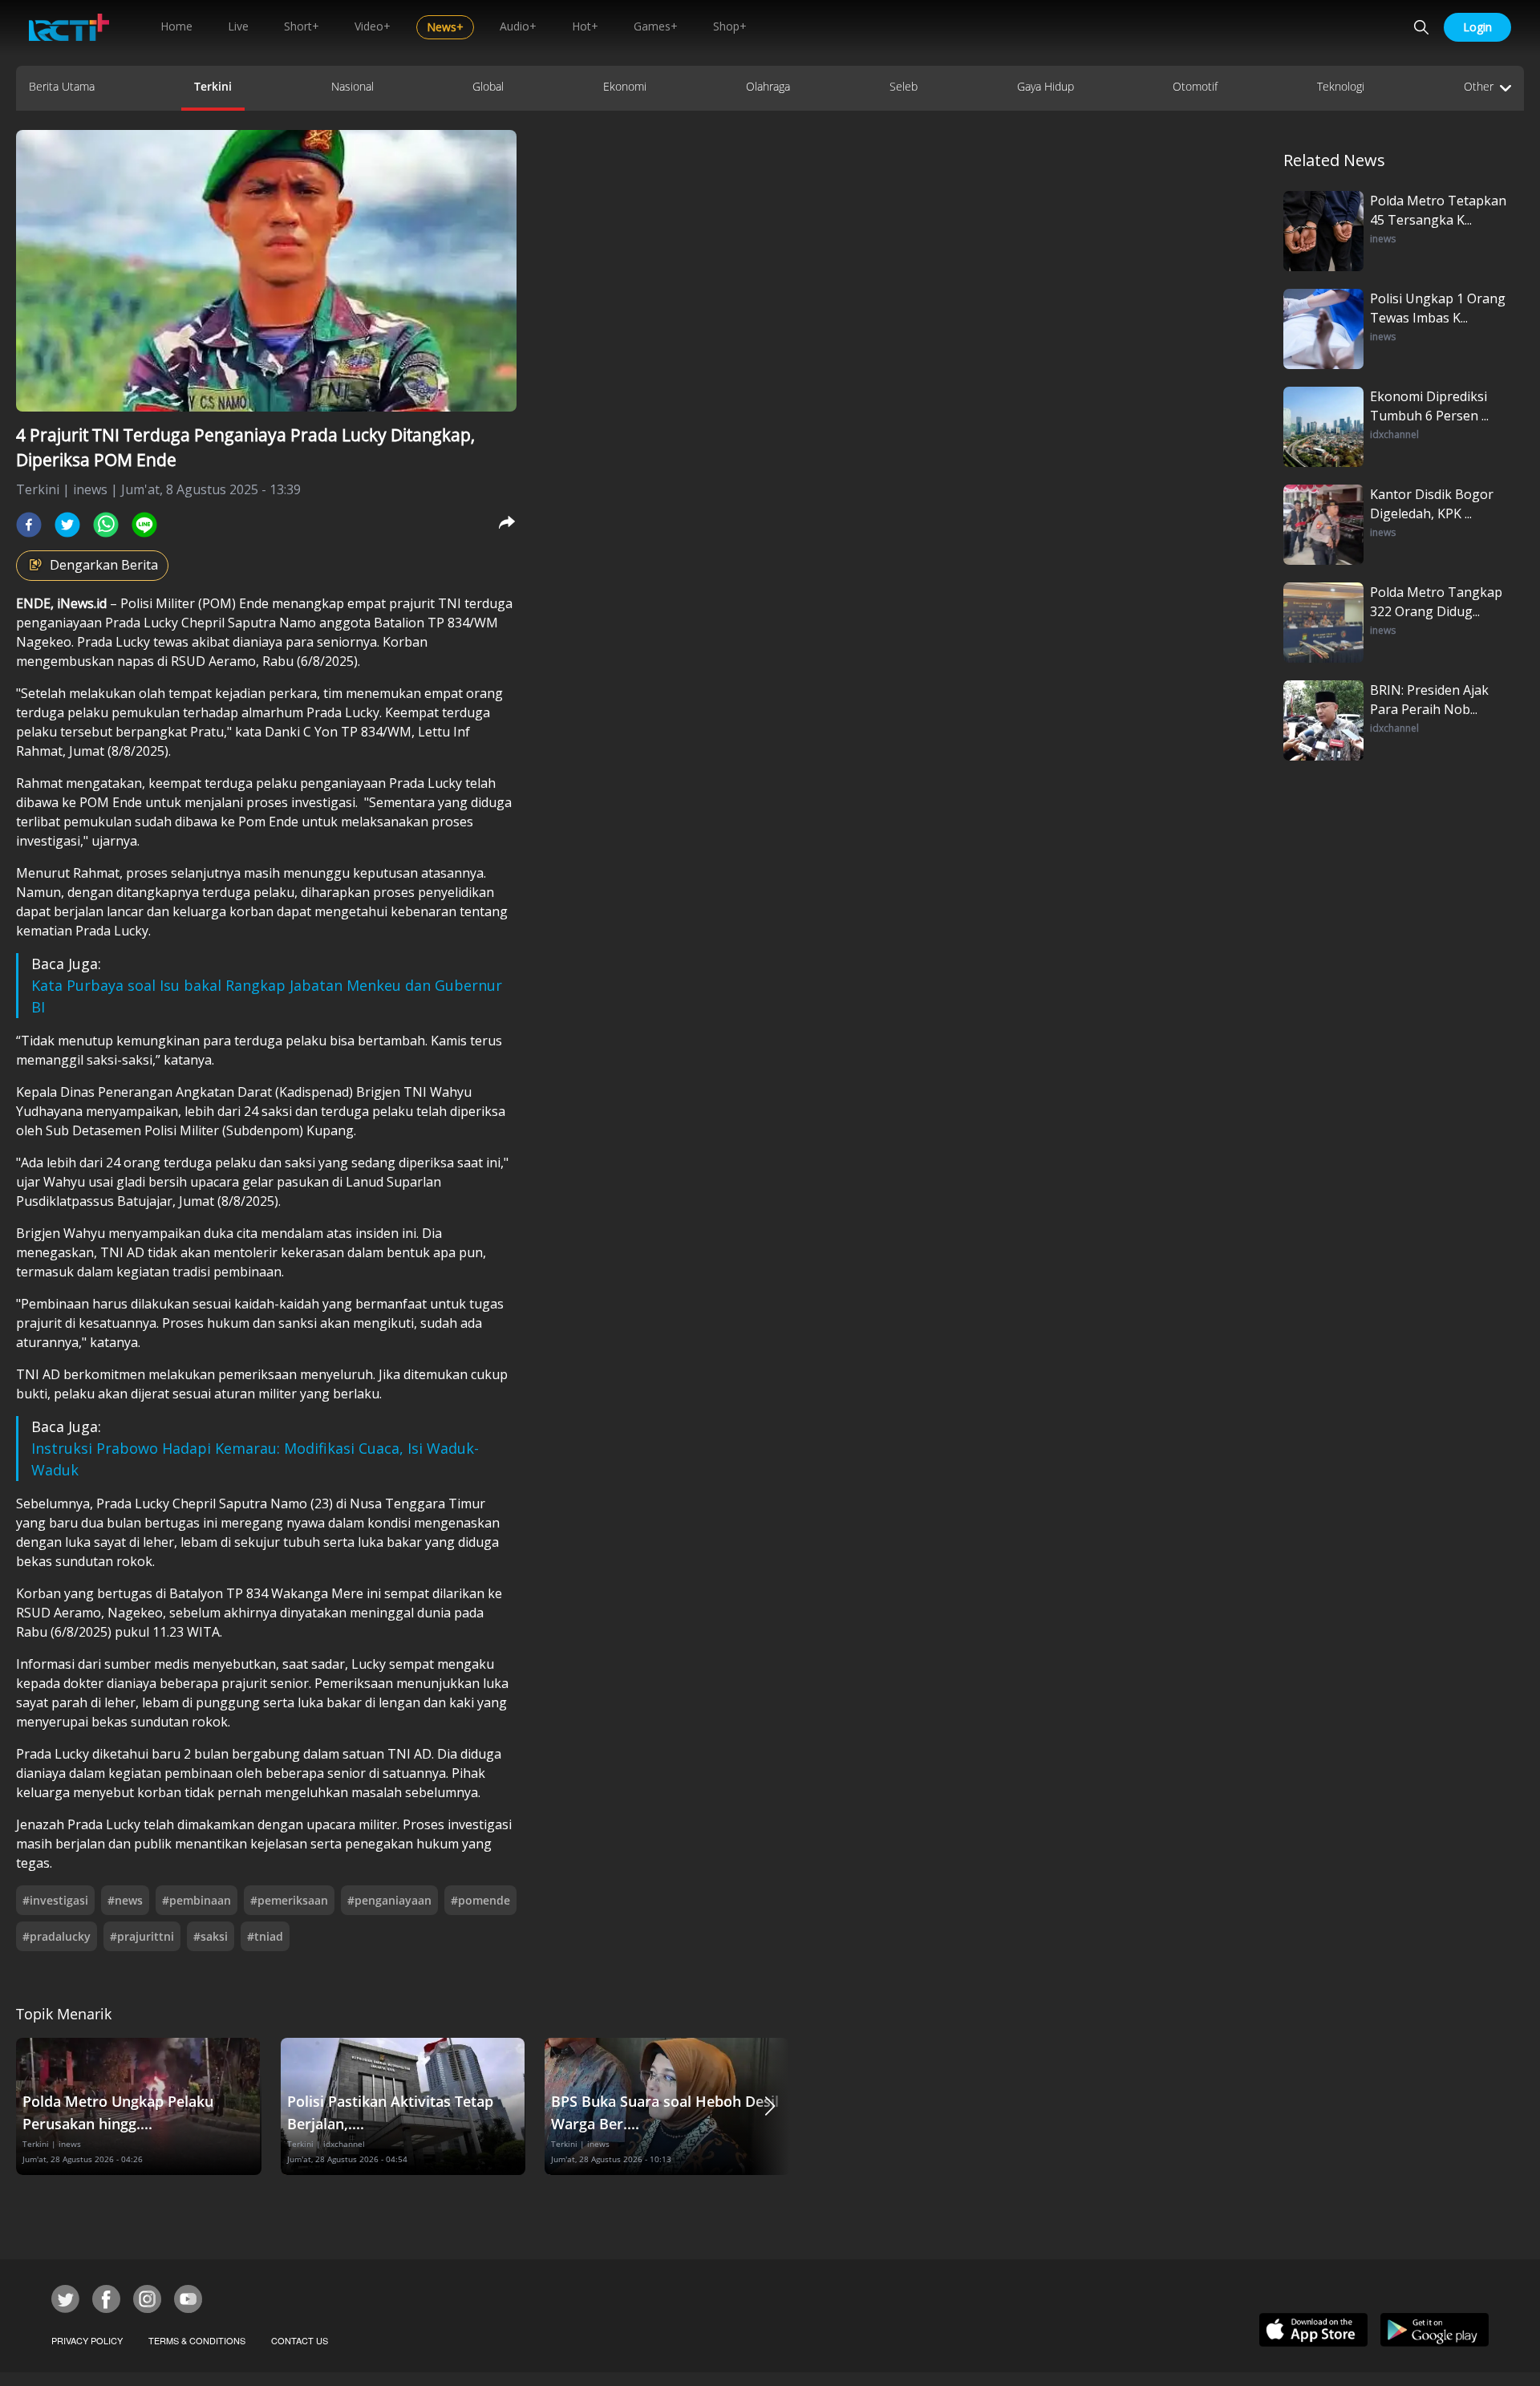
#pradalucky (57, 1936)
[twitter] (67, 525)
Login (1477, 27)
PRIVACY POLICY (87, 2340)
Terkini (213, 86)
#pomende (480, 1900)
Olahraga (768, 86)
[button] (770, 2106)
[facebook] (29, 525)
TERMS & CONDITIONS (197, 2340)
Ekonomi (625, 86)
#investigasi (55, 1900)
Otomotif (1195, 86)
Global (488, 86)
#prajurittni (142, 1936)
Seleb (904, 86)
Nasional (353, 86)
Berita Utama (62, 86)
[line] (144, 525)
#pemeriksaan (289, 1900)
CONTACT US (300, 2340)
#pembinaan (197, 1900)
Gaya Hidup (1046, 86)
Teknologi (1341, 86)
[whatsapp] (106, 525)
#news (125, 1900)
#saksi (211, 1936)
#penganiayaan (389, 1900)
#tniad (265, 1936)
